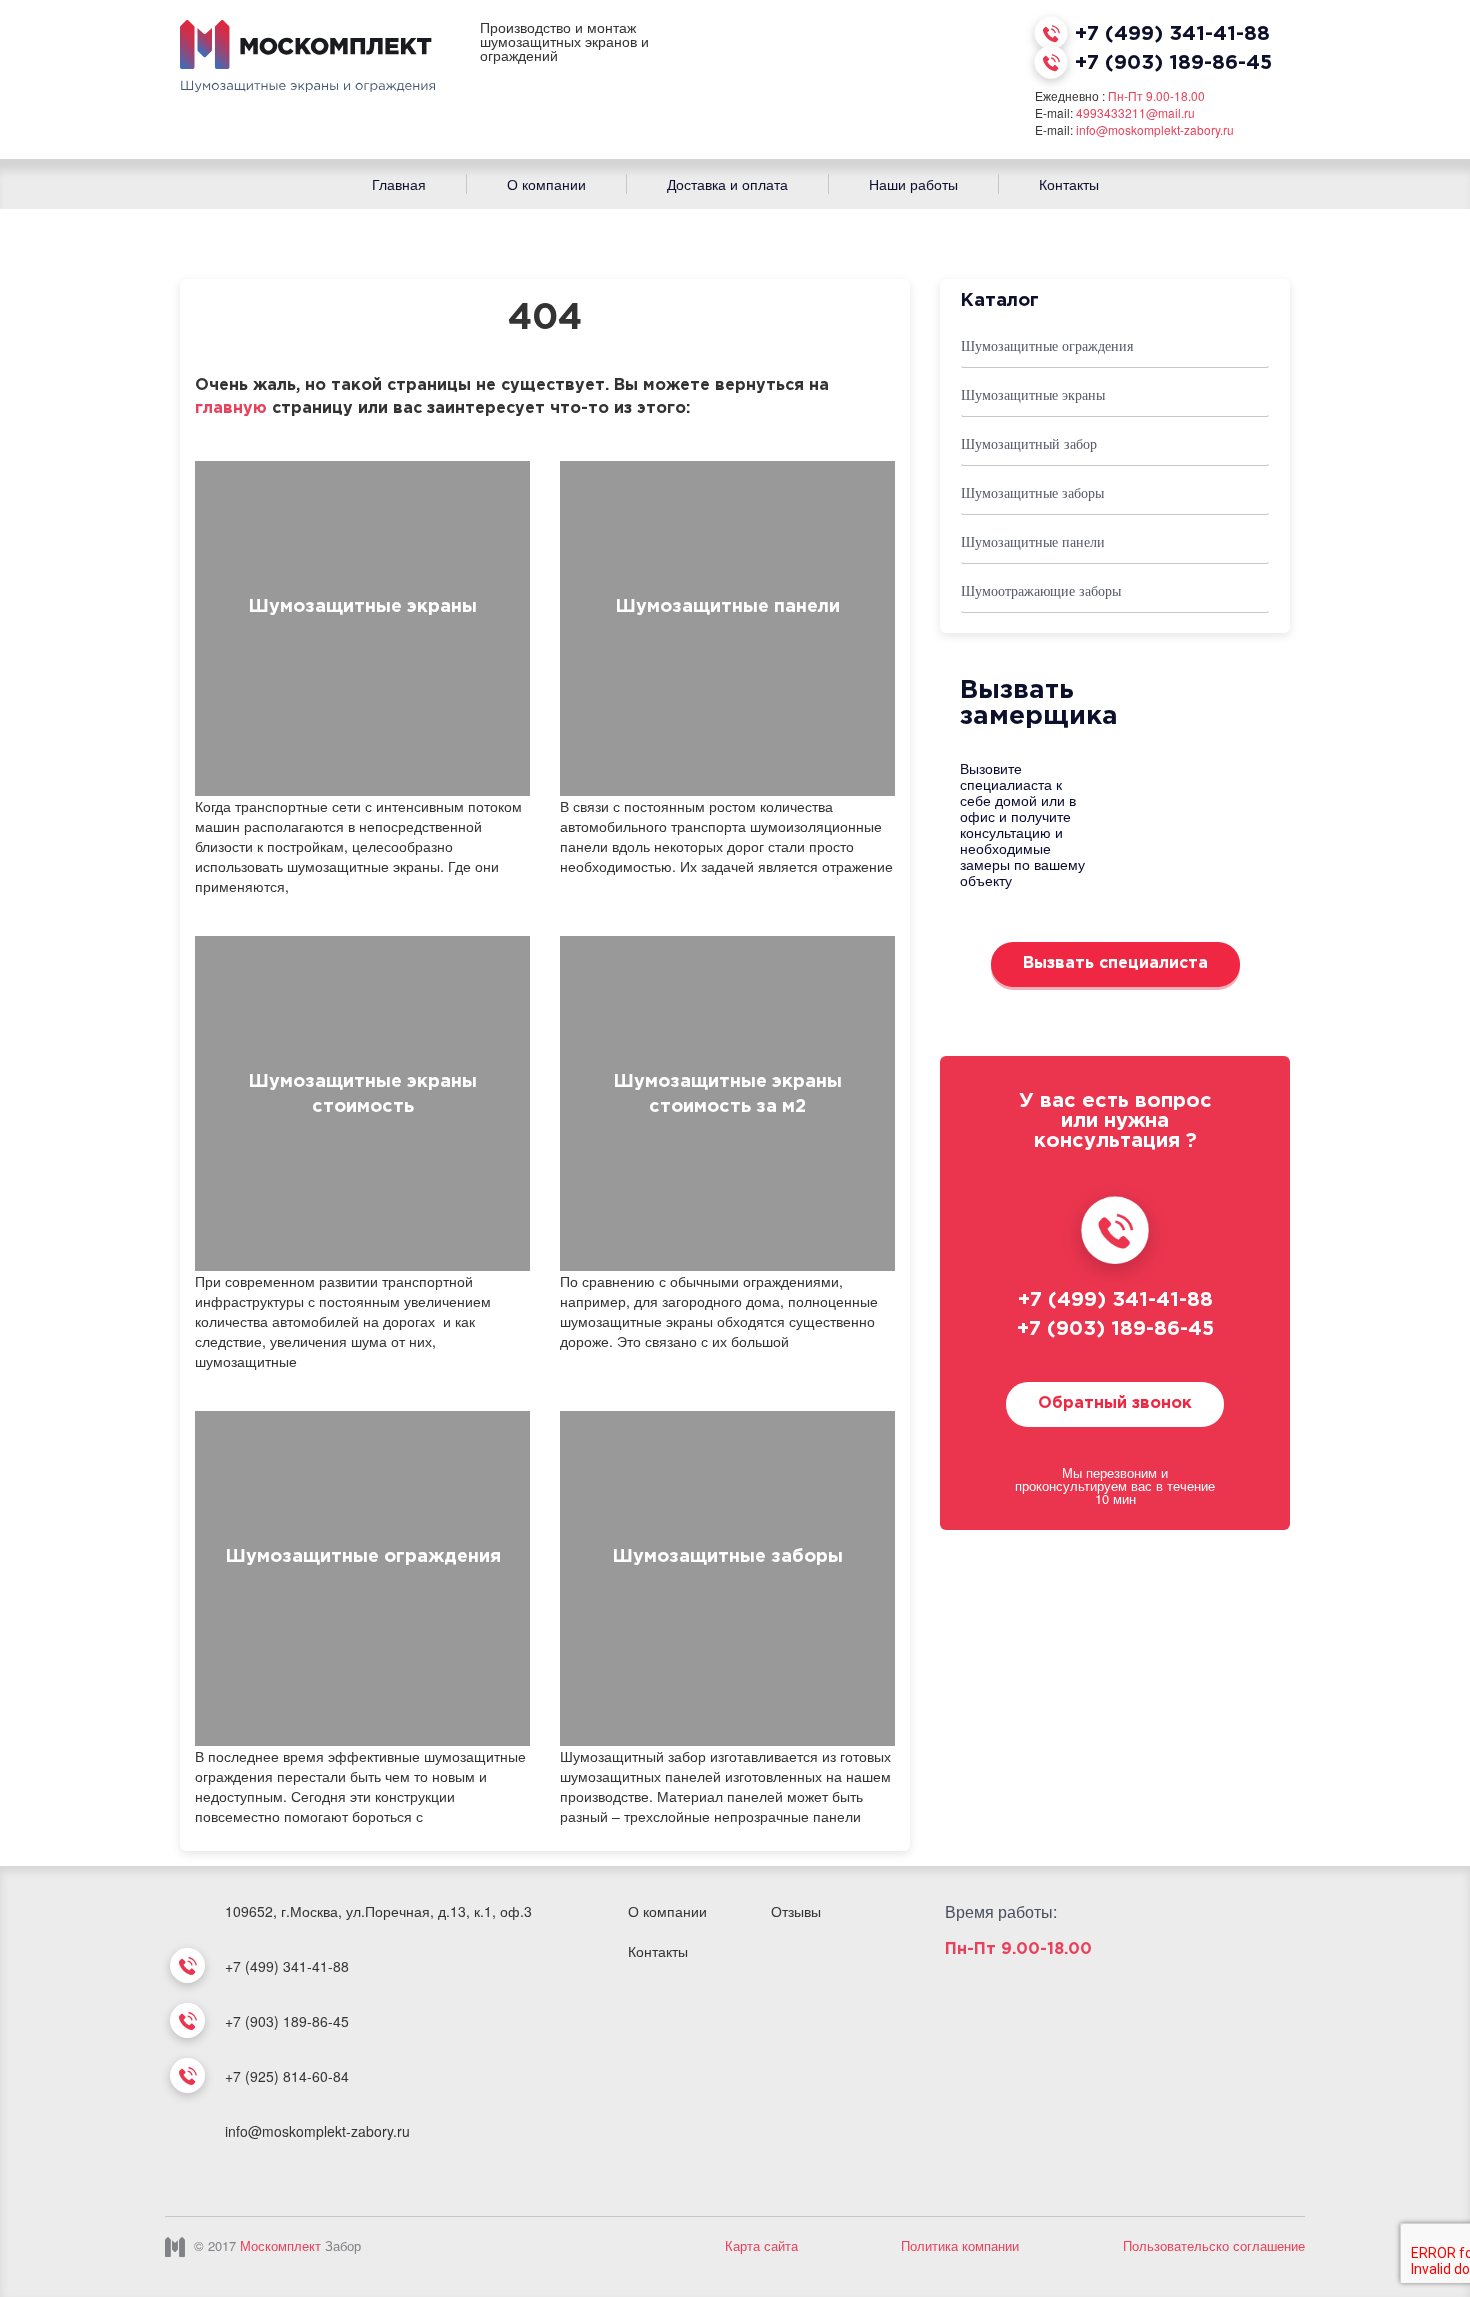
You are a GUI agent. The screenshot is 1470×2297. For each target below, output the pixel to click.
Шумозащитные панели (727, 607)
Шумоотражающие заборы (1041, 591)
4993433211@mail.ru (1135, 112)
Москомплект (280, 2245)
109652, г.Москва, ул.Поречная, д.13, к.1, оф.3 (378, 1911)
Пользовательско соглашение (1214, 2246)
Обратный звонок (1115, 1403)
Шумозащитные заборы (727, 1557)
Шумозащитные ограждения (363, 1557)
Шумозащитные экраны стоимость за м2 (727, 1095)
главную (231, 408)
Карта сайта (761, 2246)
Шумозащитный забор (1029, 444)
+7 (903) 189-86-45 (1173, 63)
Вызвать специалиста (1115, 963)
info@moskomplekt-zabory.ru (1155, 129)
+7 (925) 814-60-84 (287, 2076)
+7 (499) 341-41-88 (1172, 34)
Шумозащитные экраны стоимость (362, 1095)
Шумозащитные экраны (362, 607)
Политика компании (960, 2246)
